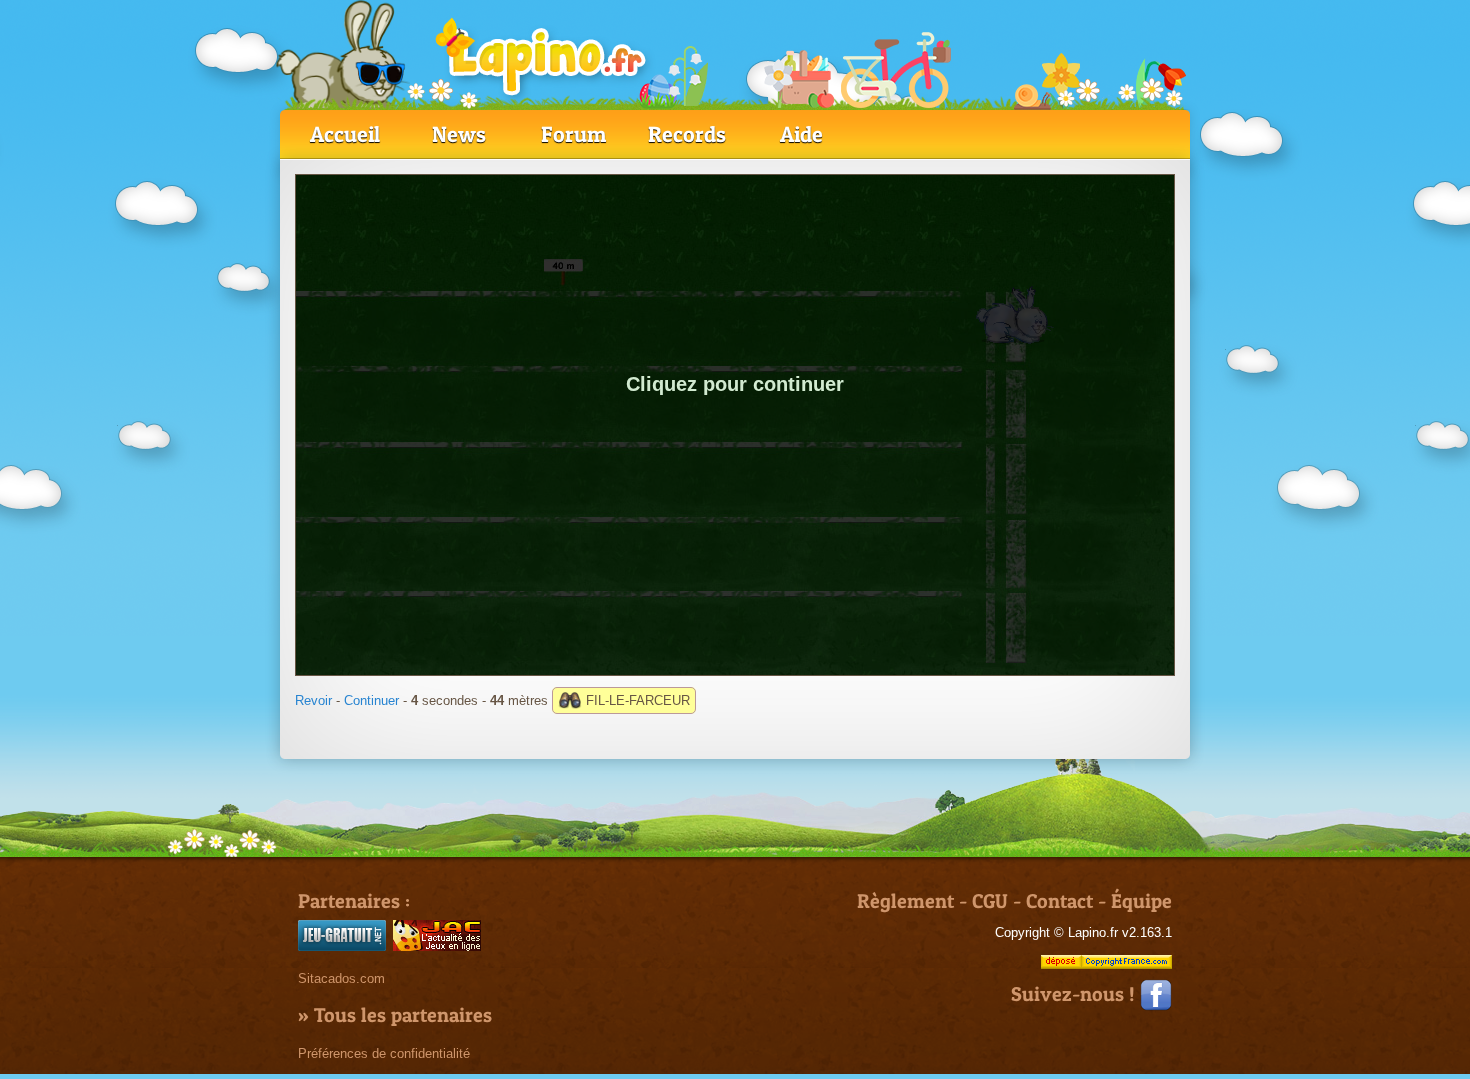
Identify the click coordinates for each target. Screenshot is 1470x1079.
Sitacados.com (341, 978)
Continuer (371, 700)
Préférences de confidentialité (384, 1053)
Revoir (313, 700)
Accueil (345, 134)
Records (687, 134)
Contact (1059, 901)
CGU (990, 901)
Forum (573, 134)
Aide (801, 134)
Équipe (1141, 901)
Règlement (905, 901)
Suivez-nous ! (1075, 994)
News (459, 134)
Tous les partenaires (403, 1015)
